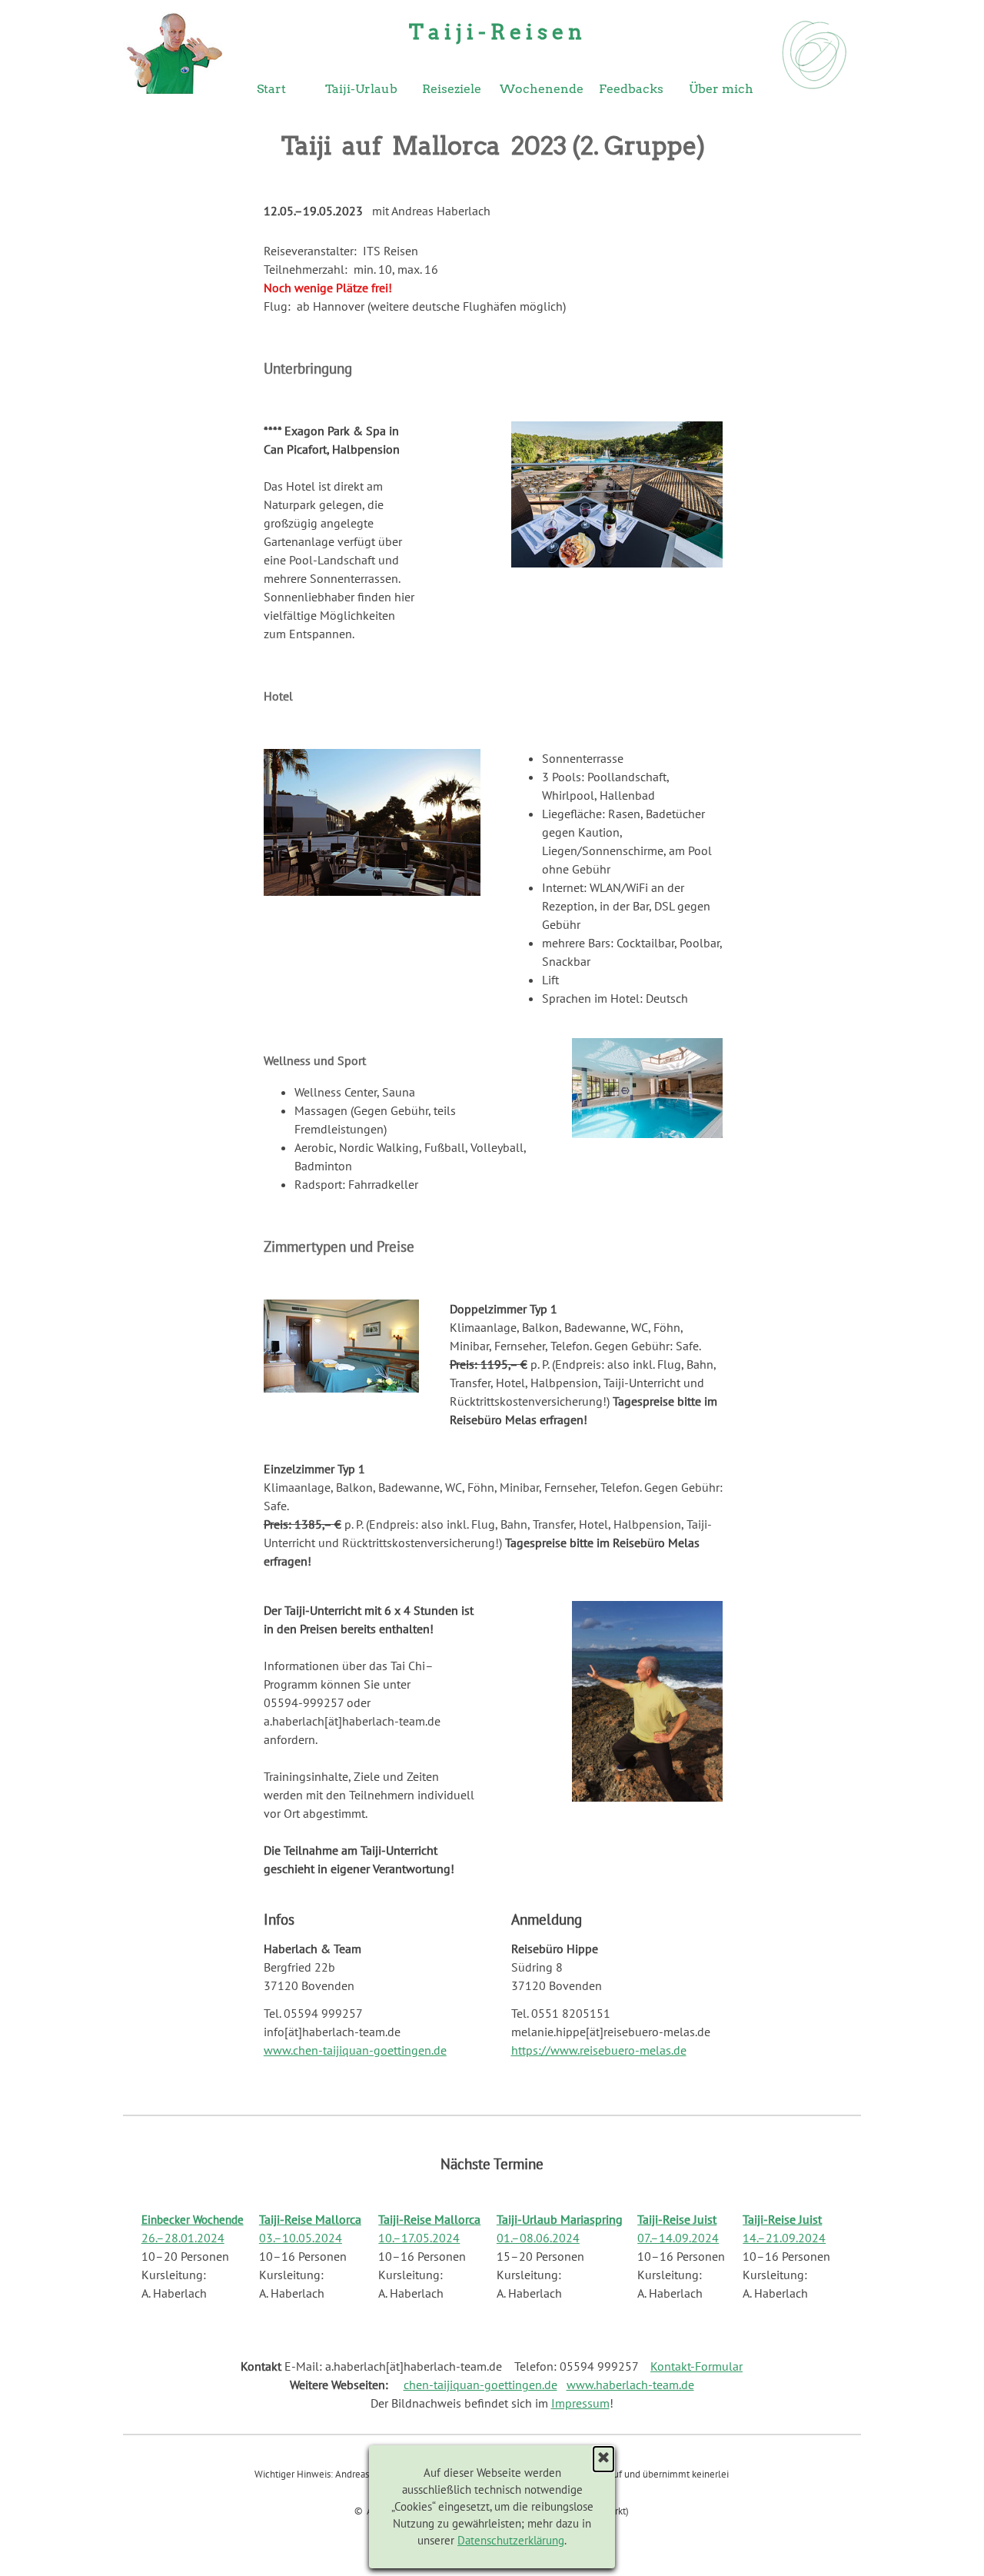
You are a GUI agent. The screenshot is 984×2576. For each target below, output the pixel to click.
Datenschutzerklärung (511, 2540)
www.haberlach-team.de (630, 2385)
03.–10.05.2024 (301, 2238)
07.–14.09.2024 (678, 2238)
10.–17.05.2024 (419, 2238)
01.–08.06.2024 (538, 2238)
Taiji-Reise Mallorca (310, 2219)
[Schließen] (603, 2459)
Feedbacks (631, 89)
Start (271, 89)
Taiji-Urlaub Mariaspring (560, 2219)
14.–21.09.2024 (784, 2238)
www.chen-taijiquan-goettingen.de (355, 2050)
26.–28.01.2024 (183, 2238)
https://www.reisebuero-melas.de (599, 2050)
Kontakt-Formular (696, 2366)
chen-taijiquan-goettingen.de (480, 2385)
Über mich (721, 89)
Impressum (580, 2403)
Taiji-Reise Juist (677, 2219)
